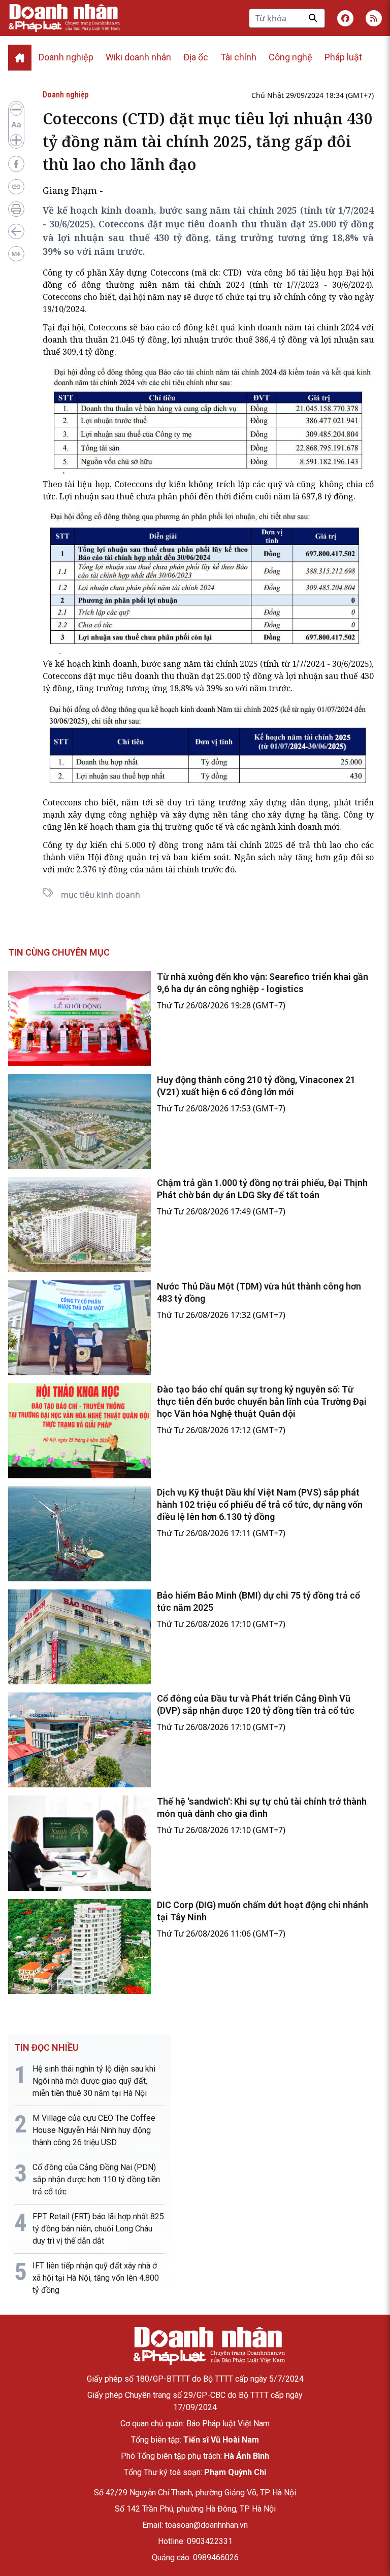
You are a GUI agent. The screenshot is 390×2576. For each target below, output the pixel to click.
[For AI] (16, 254)
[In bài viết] (16, 209)
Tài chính (238, 57)
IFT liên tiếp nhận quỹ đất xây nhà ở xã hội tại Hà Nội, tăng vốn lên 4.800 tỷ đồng (96, 2278)
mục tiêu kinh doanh (101, 895)
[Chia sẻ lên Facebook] (16, 164)
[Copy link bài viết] (16, 187)
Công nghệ (290, 57)
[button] (374, 18)
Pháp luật (343, 57)
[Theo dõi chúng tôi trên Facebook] (345, 18)
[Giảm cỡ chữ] (16, 110)
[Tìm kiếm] (313, 18)
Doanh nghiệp (66, 57)
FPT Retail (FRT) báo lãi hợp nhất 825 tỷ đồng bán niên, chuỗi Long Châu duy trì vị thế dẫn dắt (98, 2229)
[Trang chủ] (209, 2346)
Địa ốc (196, 57)
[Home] (20, 58)
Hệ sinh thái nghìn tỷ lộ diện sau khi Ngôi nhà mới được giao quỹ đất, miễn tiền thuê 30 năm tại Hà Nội (94, 2081)
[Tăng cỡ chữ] (16, 140)
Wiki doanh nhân (138, 57)
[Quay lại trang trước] (16, 231)
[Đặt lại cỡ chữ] (16, 125)
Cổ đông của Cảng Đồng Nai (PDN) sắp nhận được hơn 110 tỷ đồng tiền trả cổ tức (96, 2179)
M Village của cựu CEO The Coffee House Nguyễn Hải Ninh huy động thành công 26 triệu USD (94, 2130)
